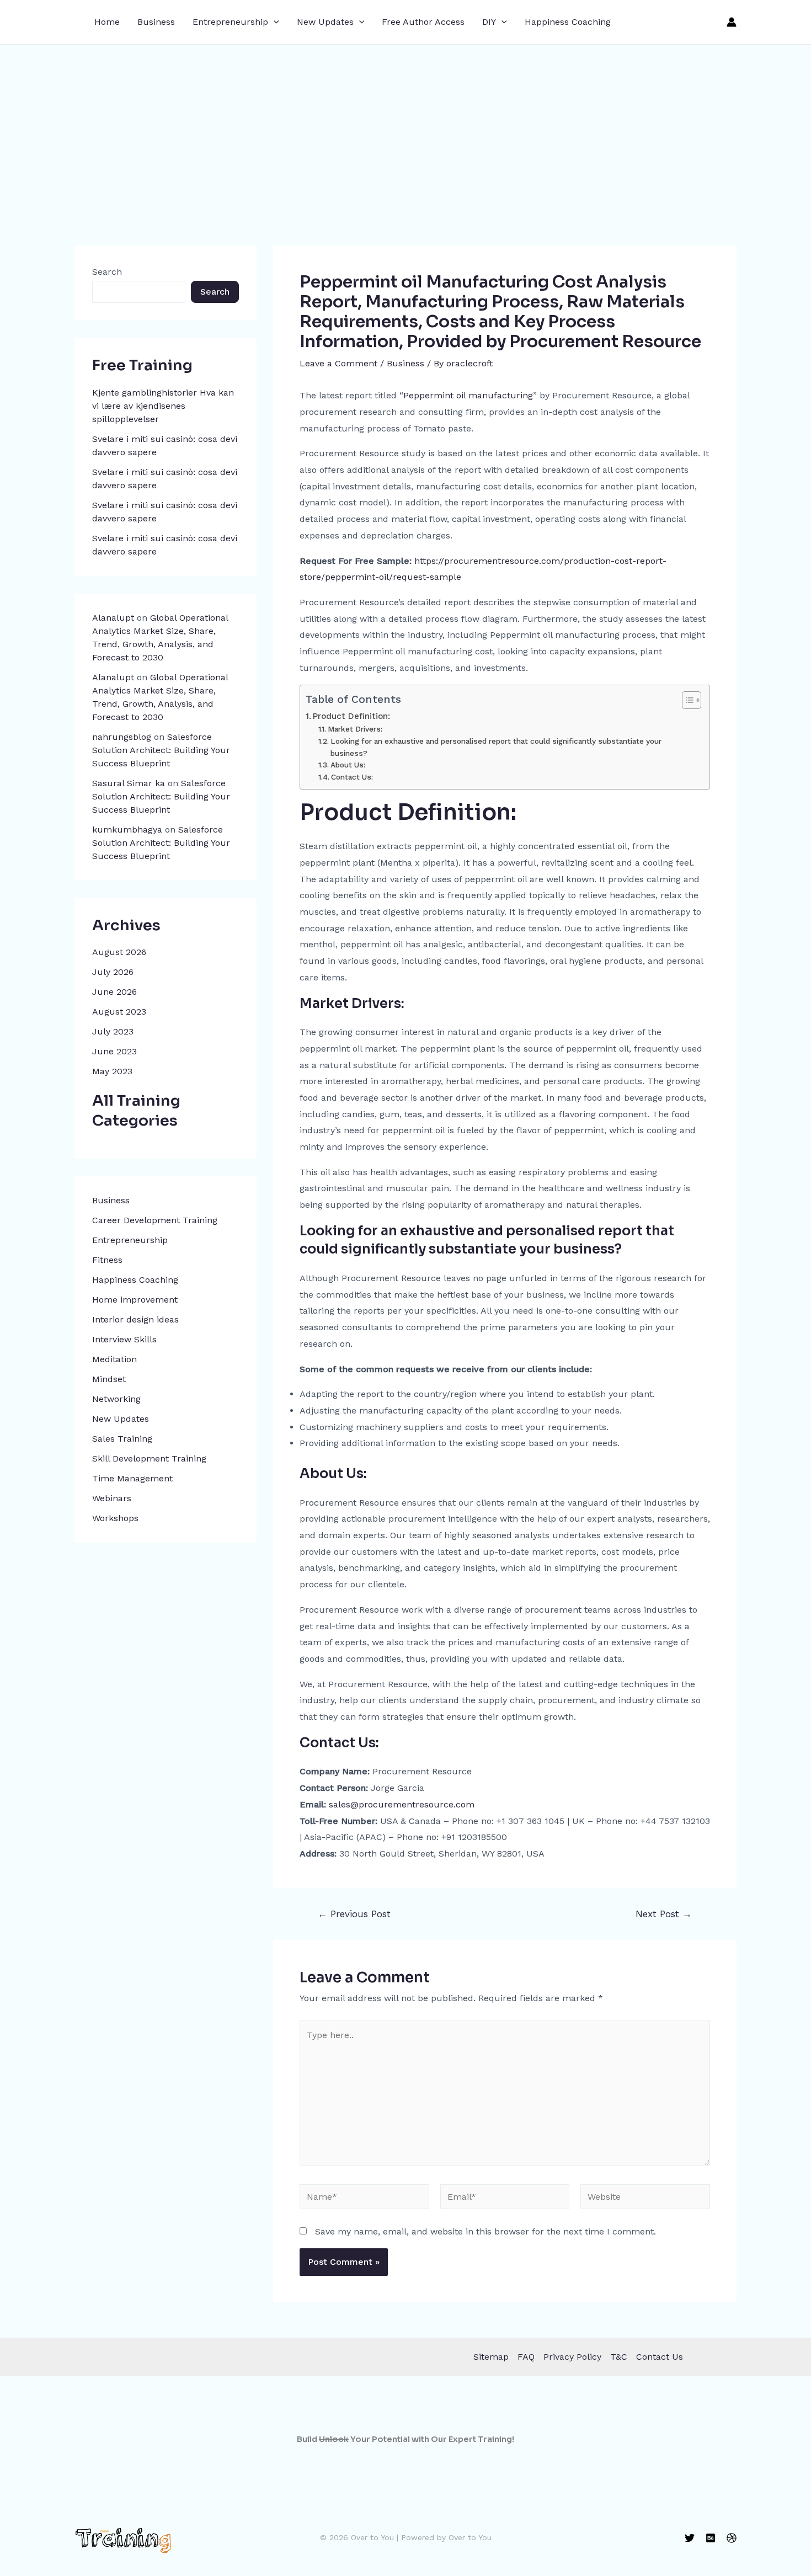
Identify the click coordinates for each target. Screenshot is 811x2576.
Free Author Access (423, 22)
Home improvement (135, 1300)
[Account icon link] (732, 22)
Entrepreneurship (230, 22)
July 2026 (113, 972)
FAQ (526, 2357)
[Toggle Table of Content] (686, 700)
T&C (619, 2357)
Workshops (115, 1518)
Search (107, 272)
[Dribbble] (732, 2538)
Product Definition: (351, 716)
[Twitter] (690, 2538)
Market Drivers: (355, 729)
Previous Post (354, 1914)
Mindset (109, 1379)
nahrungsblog (122, 737)
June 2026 (114, 992)
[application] (274, 22)
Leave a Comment (338, 363)
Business (156, 22)
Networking (116, 1399)
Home (107, 22)
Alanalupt (113, 618)
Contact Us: (352, 777)
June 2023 (114, 1051)
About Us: (348, 765)
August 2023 (119, 1012)
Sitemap (491, 2357)
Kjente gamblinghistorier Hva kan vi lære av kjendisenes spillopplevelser (163, 406)
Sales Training (122, 1439)
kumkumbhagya (127, 830)
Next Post (664, 1914)
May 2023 (112, 1071)
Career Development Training (155, 1220)
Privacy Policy (572, 2357)
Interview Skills (124, 1339)
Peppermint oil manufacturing (468, 395)
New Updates (325, 22)
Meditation (114, 1359)
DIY (489, 22)
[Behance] (711, 2538)
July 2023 (113, 1031)
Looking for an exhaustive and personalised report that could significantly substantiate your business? (496, 747)
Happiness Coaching (568, 22)
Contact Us (660, 2357)
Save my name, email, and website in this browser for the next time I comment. (485, 2231)
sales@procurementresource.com (402, 1804)
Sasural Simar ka (129, 783)
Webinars (112, 1498)
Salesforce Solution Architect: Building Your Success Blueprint (161, 750)
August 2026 (119, 952)
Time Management (132, 1478)
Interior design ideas (135, 1319)
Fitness (107, 1260)
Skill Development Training (149, 1458)
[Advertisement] (405, 127)
